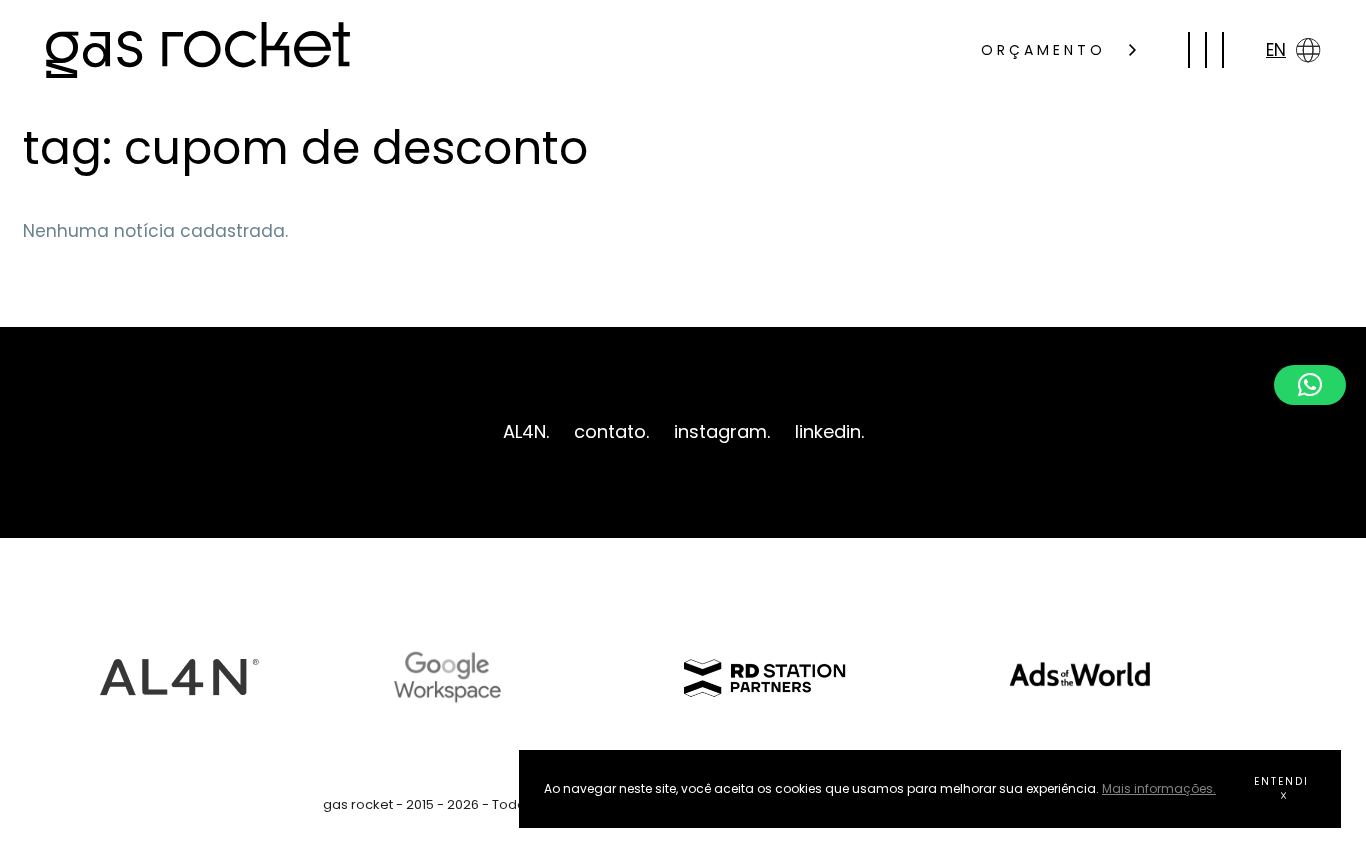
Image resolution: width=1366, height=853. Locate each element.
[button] (1310, 385)
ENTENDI (1281, 781)
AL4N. (526, 431)
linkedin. (829, 431)
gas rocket (198, 50)
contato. (611, 431)
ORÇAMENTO (1047, 50)
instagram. (722, 431)
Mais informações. (1159, 788)
